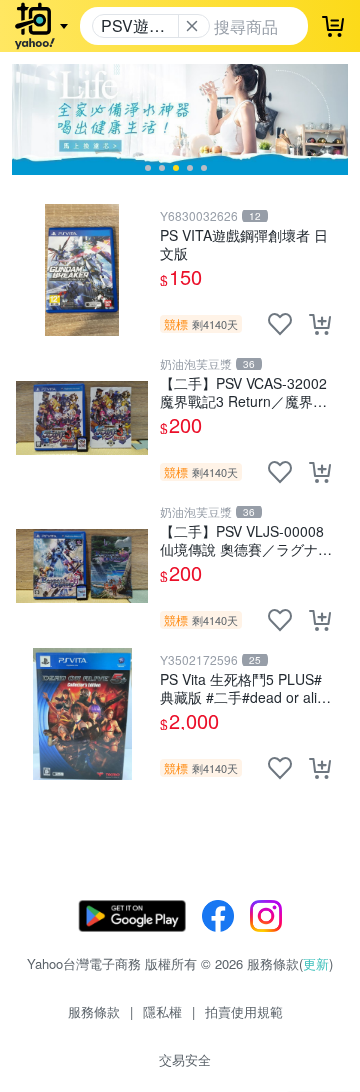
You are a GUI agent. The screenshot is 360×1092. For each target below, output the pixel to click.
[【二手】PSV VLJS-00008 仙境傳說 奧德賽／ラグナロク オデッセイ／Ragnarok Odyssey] (82, 566)
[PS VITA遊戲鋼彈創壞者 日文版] (82, 270)
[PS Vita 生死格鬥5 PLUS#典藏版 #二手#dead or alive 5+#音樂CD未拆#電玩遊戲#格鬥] (82, 714)
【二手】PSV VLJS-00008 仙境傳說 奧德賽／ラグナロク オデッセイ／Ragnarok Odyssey (246, 539)
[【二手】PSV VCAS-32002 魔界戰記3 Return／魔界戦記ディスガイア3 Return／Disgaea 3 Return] (82, 418)
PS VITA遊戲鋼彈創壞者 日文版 (244, 243)
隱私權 (162, 1011)
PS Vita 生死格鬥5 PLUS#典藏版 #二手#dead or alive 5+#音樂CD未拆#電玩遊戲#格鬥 (246, 687)
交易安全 (185, 1059)
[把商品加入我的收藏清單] (280, 324)
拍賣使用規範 (244, 1011)
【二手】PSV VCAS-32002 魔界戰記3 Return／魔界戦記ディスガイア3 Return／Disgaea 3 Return (243, 391)
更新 (316, 963)
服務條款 (94, 1011)
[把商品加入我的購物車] (320, 324)
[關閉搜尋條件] (192, 26)
